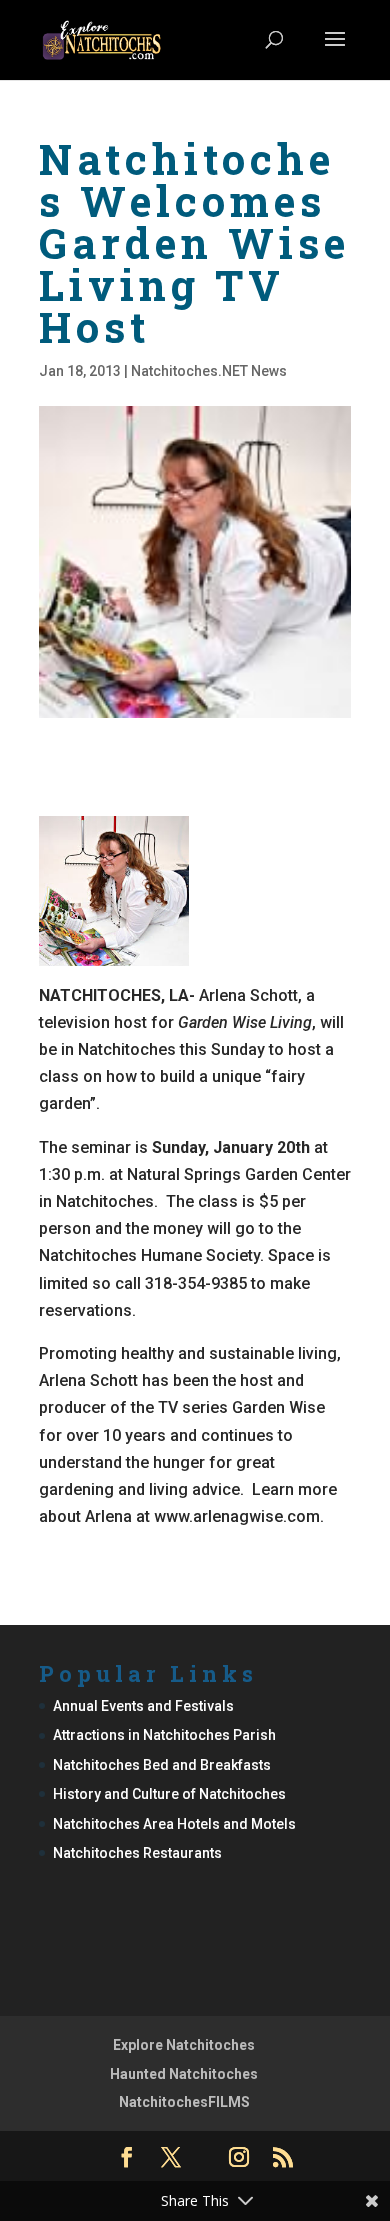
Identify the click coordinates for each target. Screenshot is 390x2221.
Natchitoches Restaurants (137, 1853)
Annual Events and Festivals (143, 1706)
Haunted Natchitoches (184, 2074)
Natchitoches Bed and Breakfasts (162, 1765)
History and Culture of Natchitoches (169, 1794)
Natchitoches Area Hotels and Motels (174, 1824)
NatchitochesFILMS (184, 2102)
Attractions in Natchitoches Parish (164, 1735)
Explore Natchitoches (184, 2045)
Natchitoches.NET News (209, 371)
